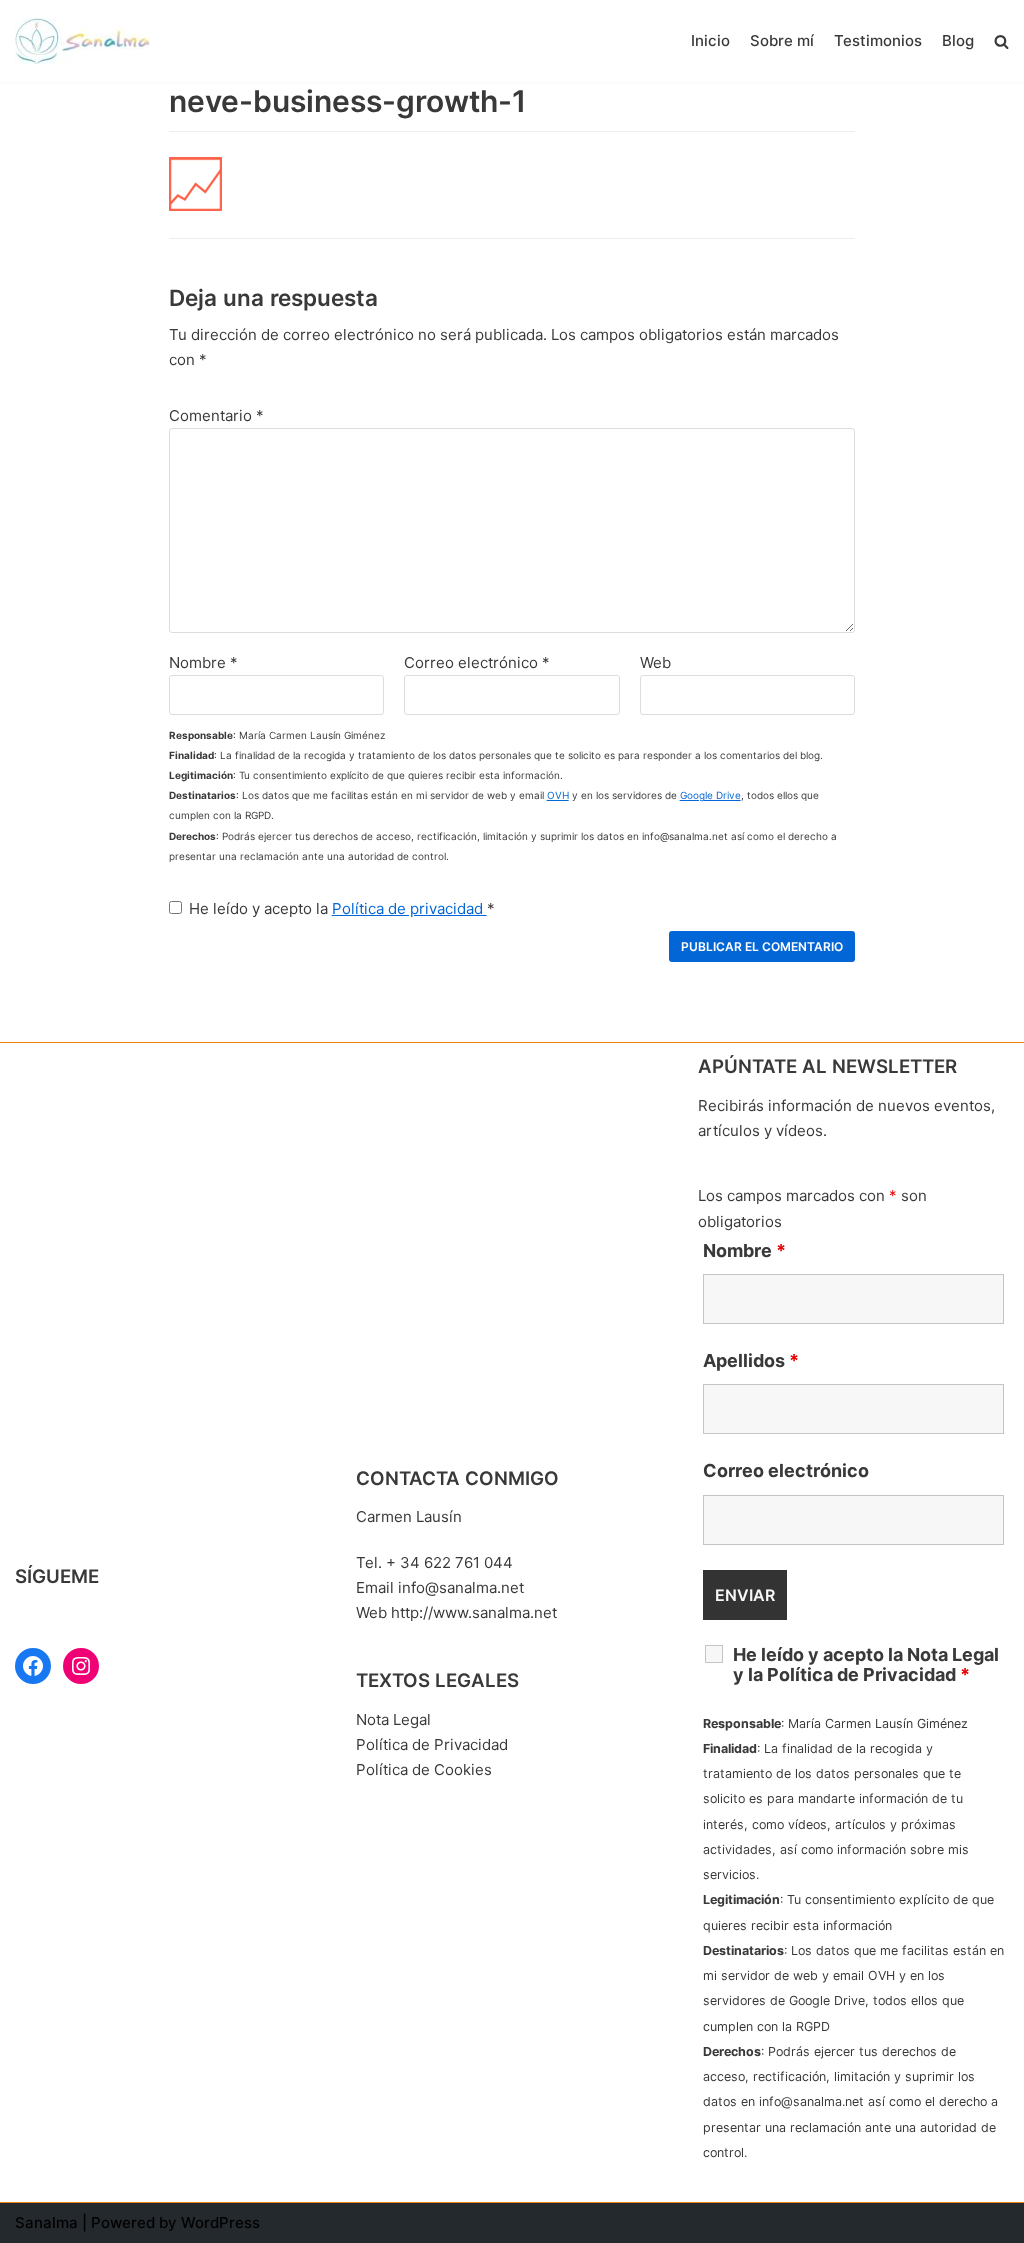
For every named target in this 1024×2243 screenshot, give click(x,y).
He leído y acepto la (342, 908)
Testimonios (878, 40)
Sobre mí (782, 40)
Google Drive (710, 795)
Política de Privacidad (432, 1744)
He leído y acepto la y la (866, 1665)
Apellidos (751, 1361)
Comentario (216, 415)
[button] (1001, 41)
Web (655, 662)
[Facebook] (33, 1666)
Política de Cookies (424, 1769)
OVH (558, 795)
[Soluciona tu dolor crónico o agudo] (87, 41)
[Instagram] (81, 1666)
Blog (958, 40)
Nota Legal (393, 1719)
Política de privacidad (409, 908)
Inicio (710, 40)
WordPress (220, 2222)
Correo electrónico (477, 662)
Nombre (203, 662)
